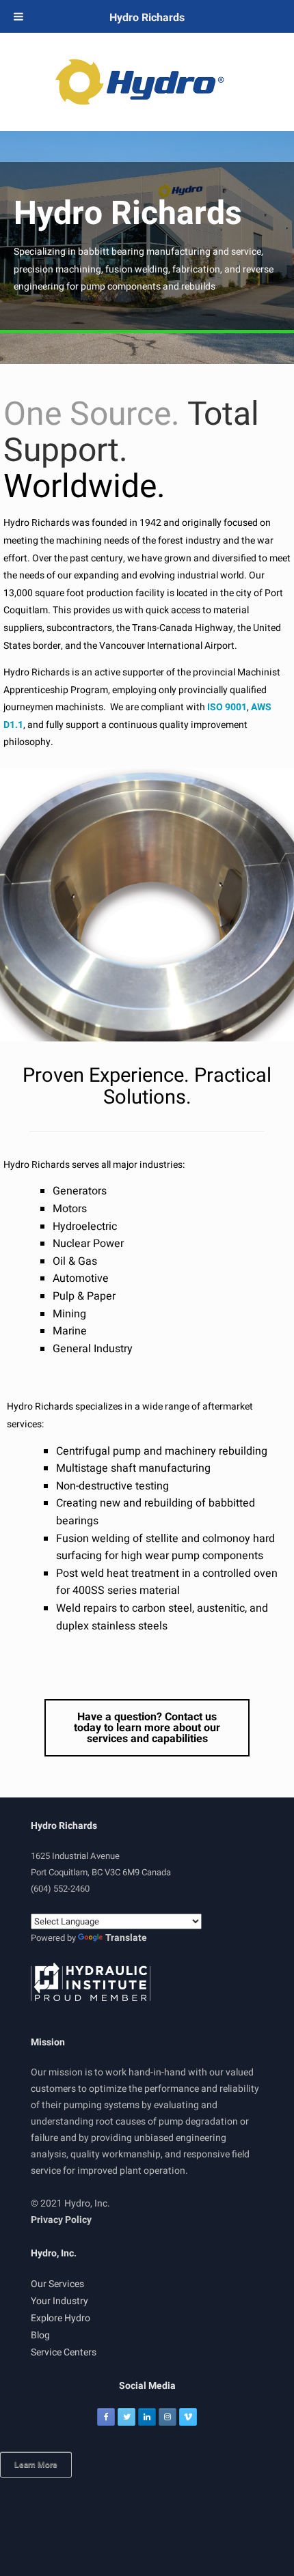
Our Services (57, 2284)
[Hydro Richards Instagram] (168, 2417)
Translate (126, 1938)
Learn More (36, 2465)
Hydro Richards (147, 18)
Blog (40, 2335)
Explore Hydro (61, 2318)
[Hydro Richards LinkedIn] (147, 2417)
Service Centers (64, 2352)
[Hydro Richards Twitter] (126, 2417)
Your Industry (59, 2301)
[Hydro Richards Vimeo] (188, 2417)
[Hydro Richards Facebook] (106, 2417)
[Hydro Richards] (147, 82)
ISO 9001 (227, 707)
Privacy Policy (61, 2220)
